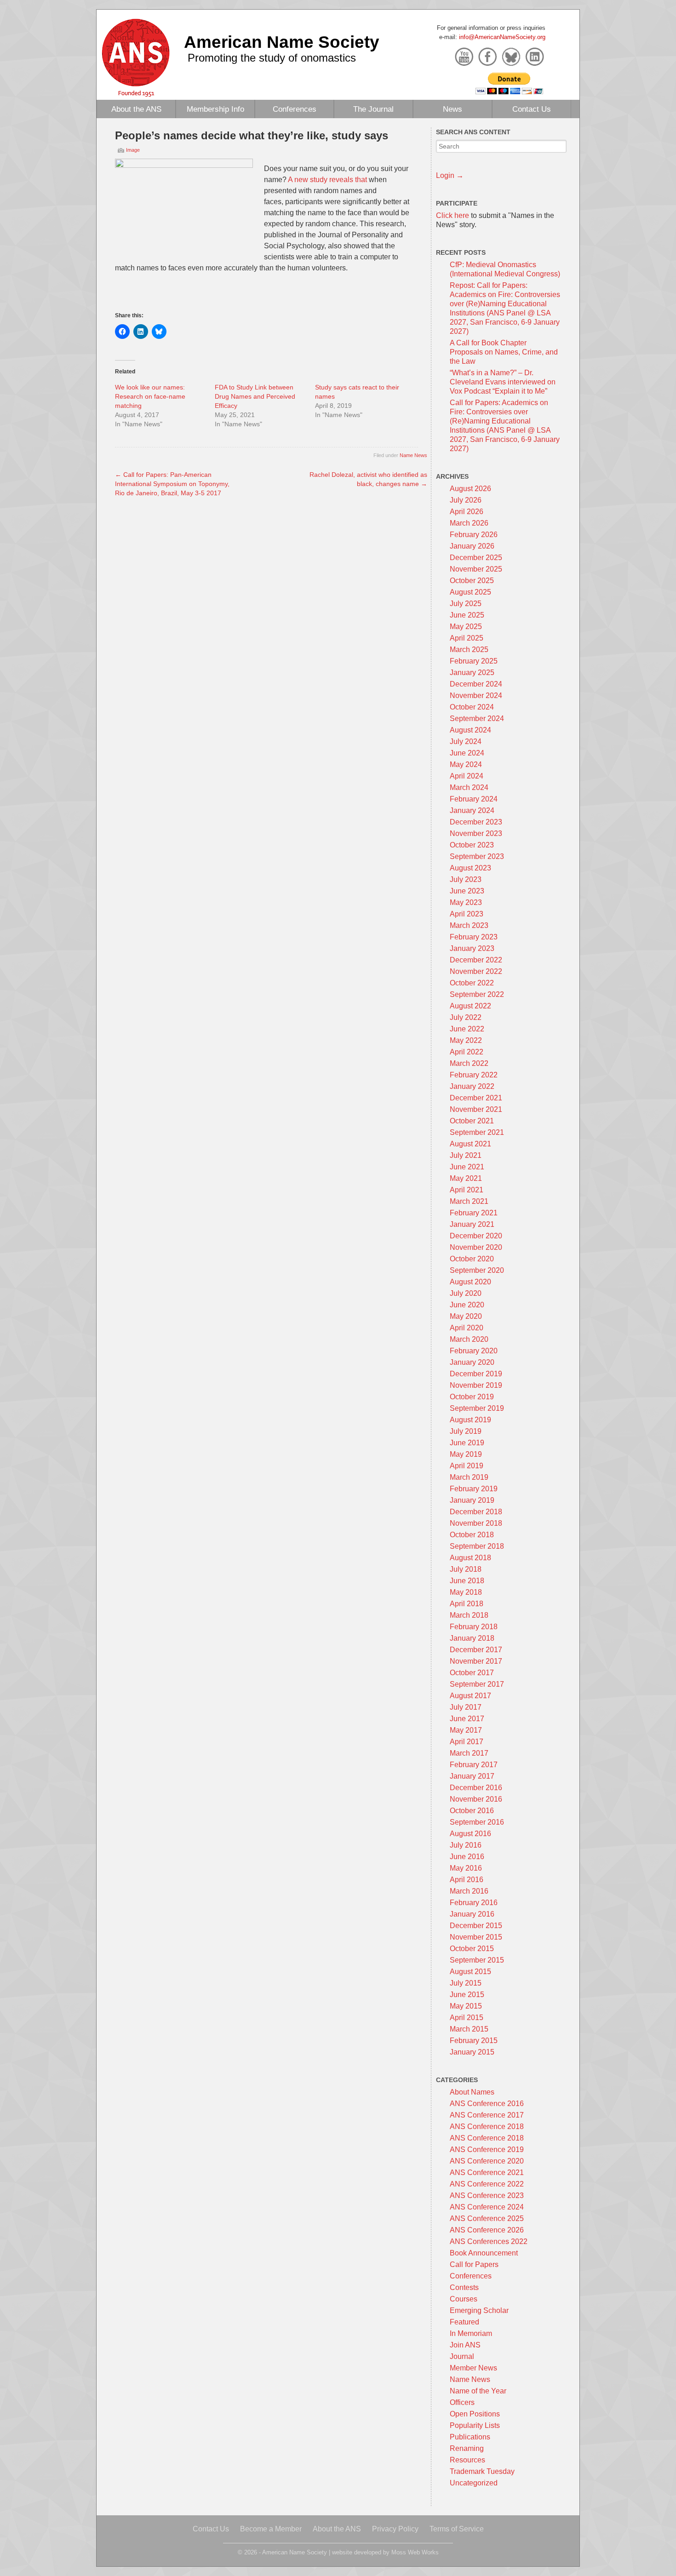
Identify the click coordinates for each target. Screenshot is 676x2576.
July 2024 (466, 741)
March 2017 (469, 1753)
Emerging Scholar (479, 2310)
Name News (413, 455)
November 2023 (476, 833)
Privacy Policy (395, 2529)
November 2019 (476, 1385)
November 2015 (476, 1937)
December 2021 (476, 1098)
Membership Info (215, 109)
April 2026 (467, 512)
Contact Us (532, 109)
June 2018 (467, 1581)
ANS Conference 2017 (487, 2115)
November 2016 (476, 1799)
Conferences (295, 109)
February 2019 (474, 1489)
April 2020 (467, 1328)
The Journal (373, 109)
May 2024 (466, 764)
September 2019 (477, 1408)
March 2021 (469, 1201)
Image (133, 150)
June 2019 (467, 1443)
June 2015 (467, 1995)
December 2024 (476, 684)
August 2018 (470, 1558)
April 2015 (467, 2018)
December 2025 (476, 558)
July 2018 (466, 1569)
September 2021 (477, 1132)
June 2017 (467, 1719)
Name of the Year (478, 2391)
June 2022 (467, 1029)
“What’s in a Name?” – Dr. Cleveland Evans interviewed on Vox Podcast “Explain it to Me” (503, 382)
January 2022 (472, 1086)
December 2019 (476, 1374)
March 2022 (469, 1063)
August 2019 (470, 1420)
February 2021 (474, 1213)
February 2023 (474, 937)
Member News (473, 2368)
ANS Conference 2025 (487, 2218)
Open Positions (475, 2414)
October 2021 (472, 1121)
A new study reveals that (327, 180)
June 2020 (467, 1305)
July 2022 (466, 1017)
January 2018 (472, 1638)
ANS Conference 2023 (487, 2195)
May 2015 (466, 2006)
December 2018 (476, 1512)
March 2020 (469, 1339)
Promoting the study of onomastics (272, 58)
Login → (450, 175)
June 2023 (467, 891)
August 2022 (470, 1006)
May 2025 (466, 627)
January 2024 (472, 810)
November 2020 (476, 1247)
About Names (472, 2092)
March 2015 (469, 2029)
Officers (462, 2402)
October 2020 (472, 1259)
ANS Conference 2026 (487, 2230)
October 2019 (472, 1397)
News (453, 109)
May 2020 (466, 1316)
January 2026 (472, 546)
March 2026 (469, 523)
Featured (464, 2322)
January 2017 (472, 1776)
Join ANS (465, 2345)
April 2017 (467, 1742)
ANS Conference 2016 (487, 2104)
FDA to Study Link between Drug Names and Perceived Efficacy (255, 396)
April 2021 (467, 1190)
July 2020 (466, 1293)
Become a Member (271, 2529)
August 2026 (470, 489)
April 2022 (467, 1052)
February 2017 (474, 1765)
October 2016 (472, 1811)
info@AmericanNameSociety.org (502, 37)
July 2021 (466, 1155)
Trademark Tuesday (482, 2471)
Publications (470, 2437)
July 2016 (466, 1845)
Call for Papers (474, 2264)
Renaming (467, 2448)
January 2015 (472, 2052)
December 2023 (476, 822)
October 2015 (472, 1949)
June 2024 (467, 753)
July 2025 (466, 604)
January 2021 (472, 1224)
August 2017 (470, 1696)
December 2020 (476, 1236)
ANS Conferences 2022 (489, 2241)
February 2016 (474, 1903)
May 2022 (466, 1040)
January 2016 (472, 1914)
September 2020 (477, 1270)
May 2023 (466, 902)
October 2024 (472, 707)
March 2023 (469, 925)
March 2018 (469, 1615)
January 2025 (472, 673)
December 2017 (476, 1650)
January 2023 (472, 948)
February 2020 (474, 1351)
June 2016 (467, 1857)
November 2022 (476, 971)
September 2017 (477, 1684)
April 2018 (467, 1604)
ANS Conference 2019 (487, 2150)
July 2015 (466, 1983)
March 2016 (469, 1891)
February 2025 (474, 661)
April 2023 (467, 914)
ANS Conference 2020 (487, 2161)
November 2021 (476, 1109)
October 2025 (472, 581)
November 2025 (476, 569)
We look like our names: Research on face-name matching (150, 396)
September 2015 (477, 1960)
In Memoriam (471, 2333)
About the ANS (136, 109)
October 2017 (472, 1673)
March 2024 (469, 787)
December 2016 (476, 1788)
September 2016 (477, 1822)
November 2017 (476, 1661)
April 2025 (467, 638)
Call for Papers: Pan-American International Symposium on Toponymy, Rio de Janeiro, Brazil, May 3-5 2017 (172, 484)
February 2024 (474, 799)
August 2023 (470, 868)
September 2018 (477, 1546)
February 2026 (474, 535)
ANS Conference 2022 (487, 2184)
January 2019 (472, 1500)
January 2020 (472, 1362)
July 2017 (466, 1707)
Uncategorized (474, 2483)
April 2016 (467, 1880)
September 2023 (477, 856)
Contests (464, 2287)
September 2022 (477, 994)
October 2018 (472, 1535)
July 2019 (466, 1431)
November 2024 (476, 696)
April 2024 (467, 776)
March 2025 (469, 650)
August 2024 (470, 730)
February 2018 (474, 1627)
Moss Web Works (415, 2552)
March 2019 (469, 1477)
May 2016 (466, 1868)
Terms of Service (457, 2529)
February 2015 (474, 2041)
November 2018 (476, 1523)
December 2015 (476, 1926)
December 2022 (476, 960)
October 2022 (472, 983)
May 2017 (466, 1730)
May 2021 (466, 1178)
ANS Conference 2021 (487, 2172)
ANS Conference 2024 (487, 2207)
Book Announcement (484, 2253)
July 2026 (466, 500)
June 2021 (467, 1167)
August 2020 (470, 1282)
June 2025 (467, 615)
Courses (464, 2299)
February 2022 (474, 1075)
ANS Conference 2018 (487, 2127)
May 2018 (466, 1592)
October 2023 (472, 845)
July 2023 (466, 879)
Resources (467, 2460)
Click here (453, 215)
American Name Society (282, 42)
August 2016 (470, 1834)
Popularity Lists (475, 2425)
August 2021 (470, 1144)
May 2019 (466, 1454)
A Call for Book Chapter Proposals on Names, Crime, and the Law (504, 352)
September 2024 (477, 718)
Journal (462, 2356)
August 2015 (470, 1972)
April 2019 (467, 1466)
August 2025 (470, 592)
